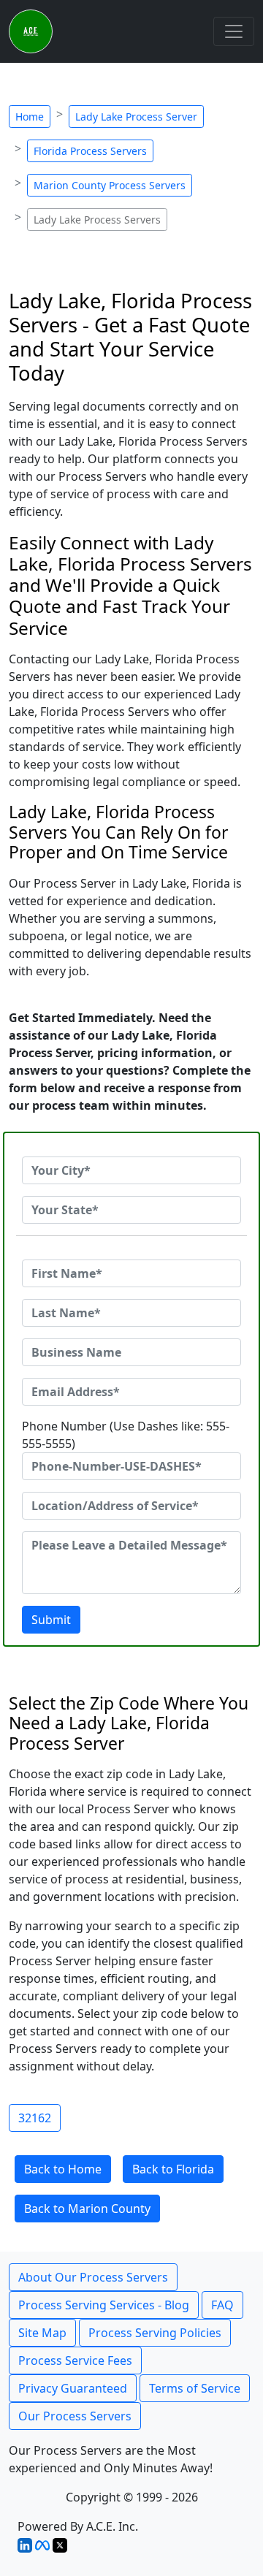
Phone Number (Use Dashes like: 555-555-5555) (126, 1435)
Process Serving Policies (155, 2333)
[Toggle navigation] (234, 31)
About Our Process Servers (93, 2277)
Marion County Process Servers (110, 185)
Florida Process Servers (90, 151)
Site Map (42, 2333)
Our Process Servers (75, 2416)
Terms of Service (195, 2388)
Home (30, 117)
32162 (35, 2118)
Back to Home (63, 2169)
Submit (51, 1620)
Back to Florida (173, 2169)
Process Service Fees (75, 2360)
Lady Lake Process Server (136, 117)
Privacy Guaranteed (73, 2388)
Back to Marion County (87, 2209)
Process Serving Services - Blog (104, 2305)
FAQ (222, 2305)
